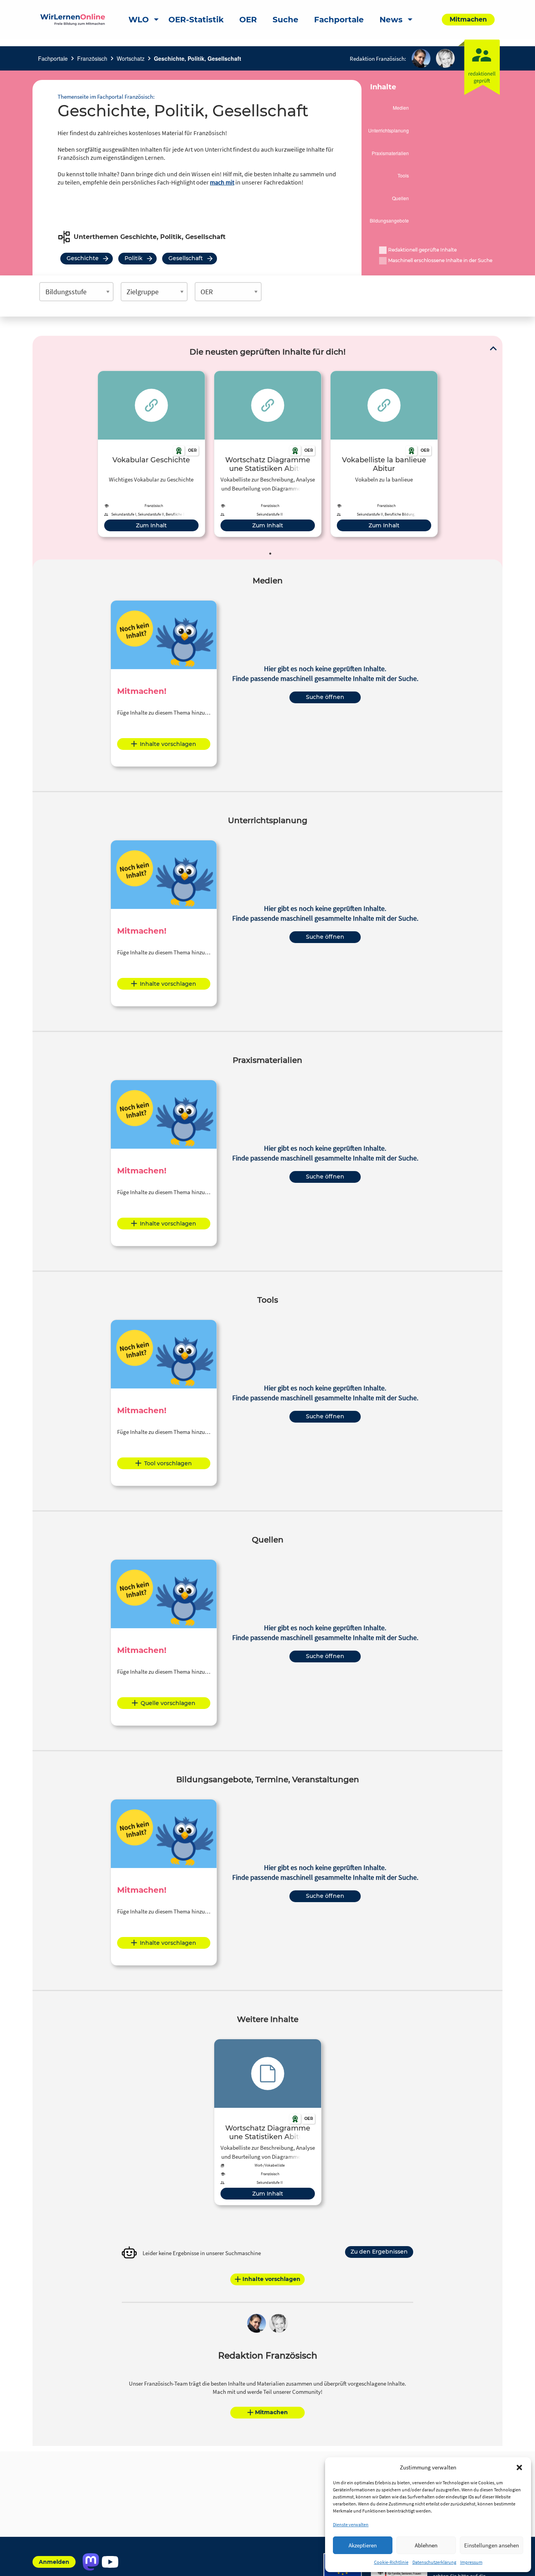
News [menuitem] (391, 20)
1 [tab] (270, 554)
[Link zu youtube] (110, 2562)
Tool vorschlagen (168, 1463)
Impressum (471, 2562)
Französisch (92, 58)
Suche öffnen (325, 697)
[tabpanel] (151, 454)
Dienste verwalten (351, 2524)
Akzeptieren (363, 2545)
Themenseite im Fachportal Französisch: (106, 97)
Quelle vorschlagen (168, 1703)
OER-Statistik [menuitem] (196, 20)
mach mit (222, 182)
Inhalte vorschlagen (168, 744)
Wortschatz (131, 58)
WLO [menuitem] (139, 20)
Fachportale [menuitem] (339, 20)
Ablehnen (426, 2545)
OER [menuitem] (248, 20)
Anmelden (54, 2562)
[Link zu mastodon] (91, 2562)
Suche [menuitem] (286, 20)
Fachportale (53, 58)
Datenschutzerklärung (434, 2562)
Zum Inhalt (151, 525)
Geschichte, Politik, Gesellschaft (198, 58)
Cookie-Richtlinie (391, 2562)
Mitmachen (271, 2412)
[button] (519, 2467)
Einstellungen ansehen (492, 2545)
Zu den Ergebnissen (379, 2252)
